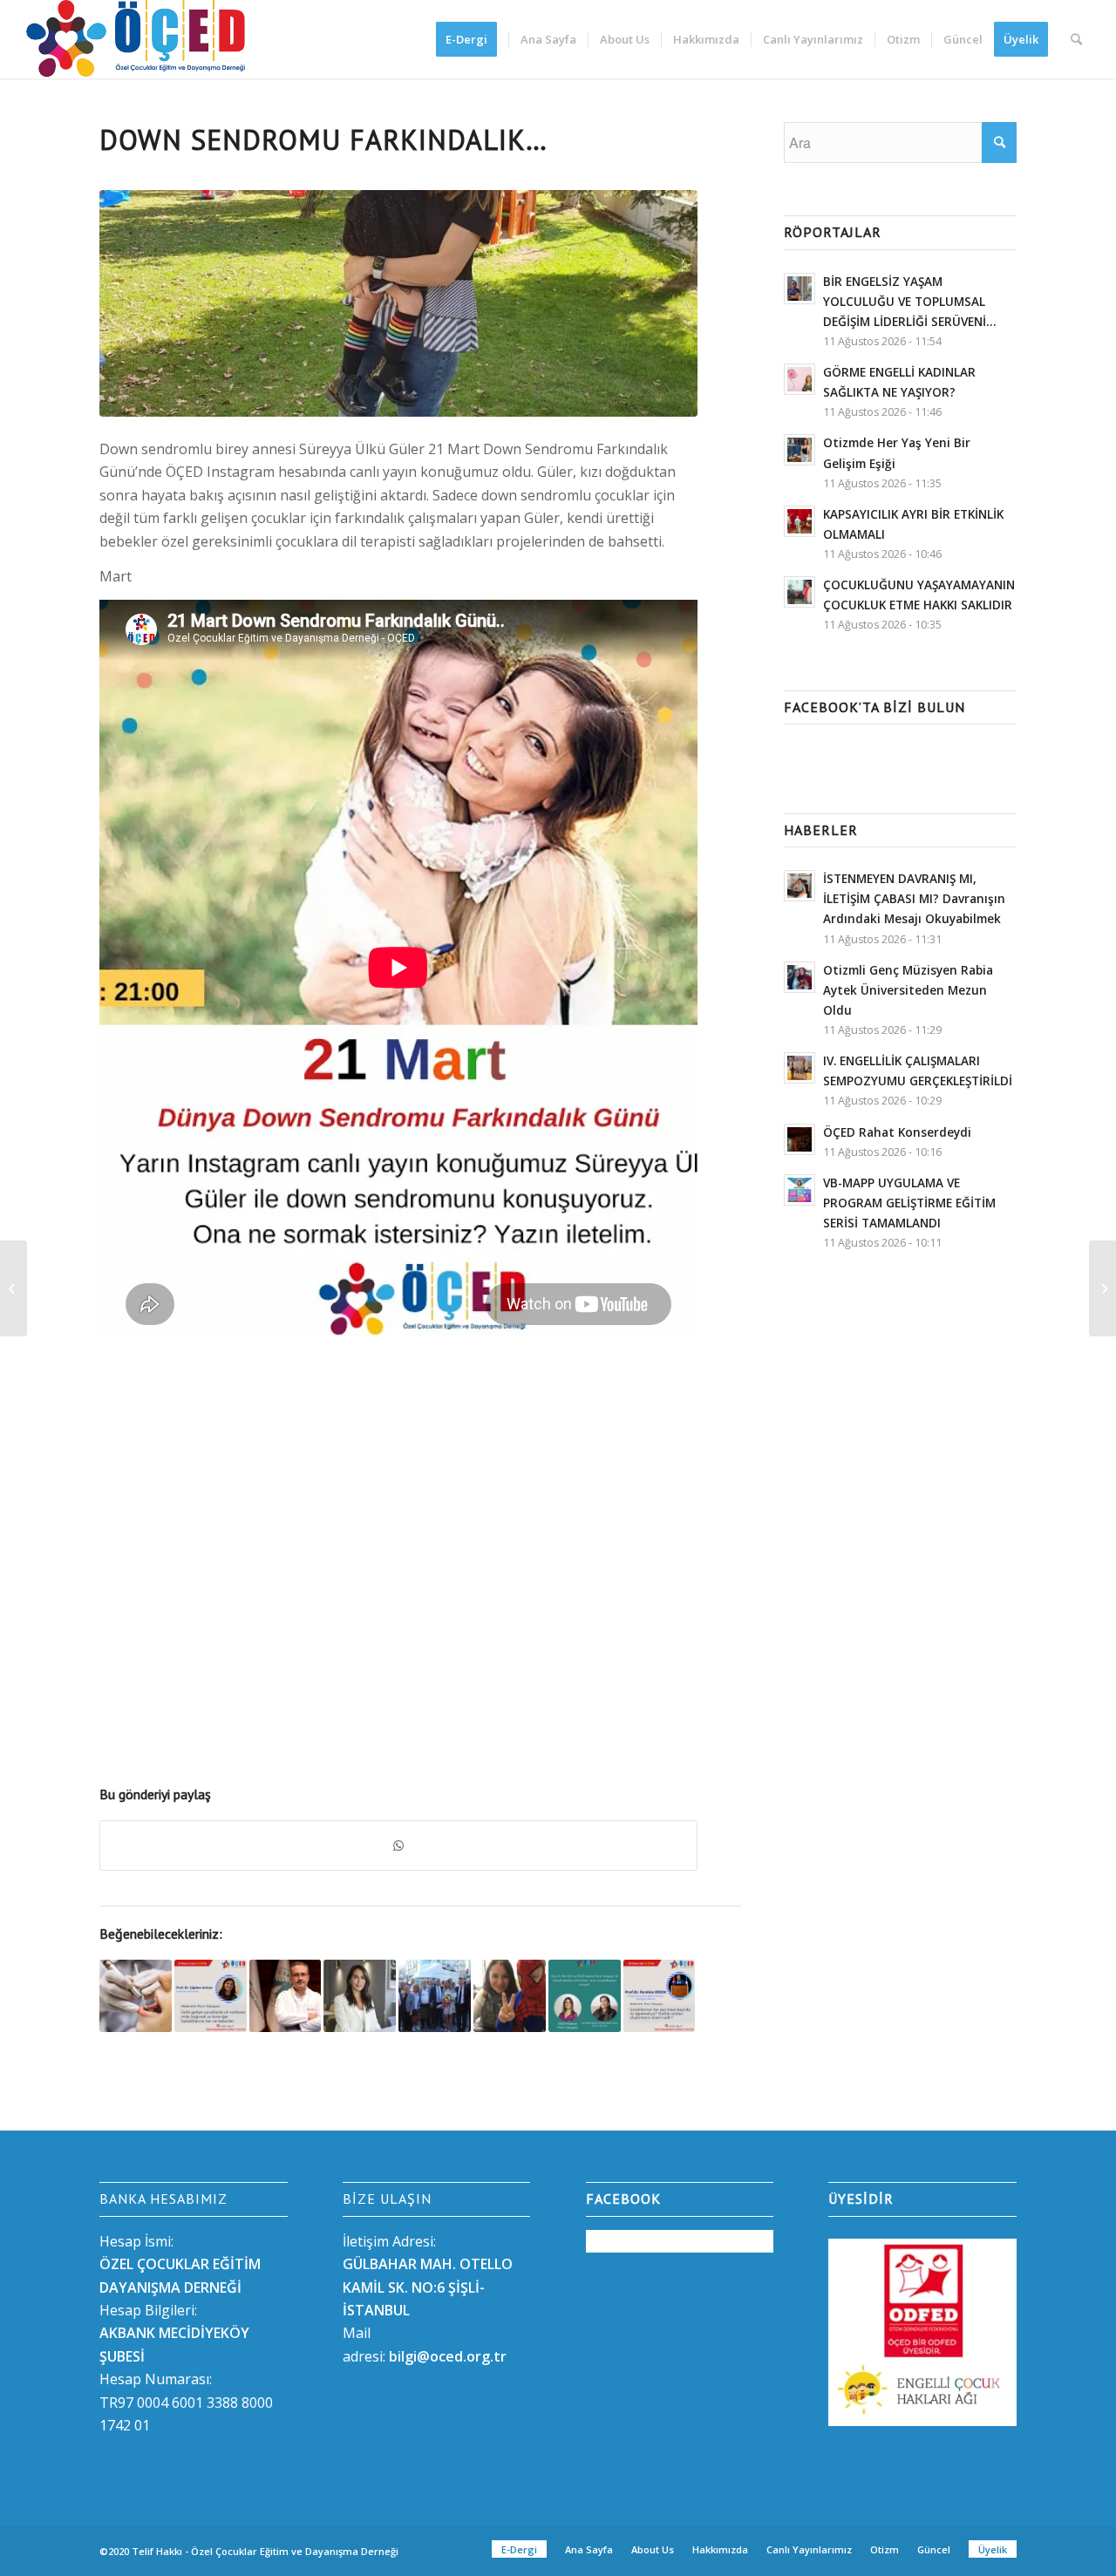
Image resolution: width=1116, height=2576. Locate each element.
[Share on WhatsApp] (398, 1845)
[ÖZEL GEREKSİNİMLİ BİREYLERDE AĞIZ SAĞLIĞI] (136, 1996)
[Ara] (1076, 39)
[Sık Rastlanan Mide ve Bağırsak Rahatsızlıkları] (211, 1996)
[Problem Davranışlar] (1102, 1288)
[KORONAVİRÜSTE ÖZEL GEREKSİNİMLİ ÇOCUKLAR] (510, 1996)
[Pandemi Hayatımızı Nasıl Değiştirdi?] (14, 1288)
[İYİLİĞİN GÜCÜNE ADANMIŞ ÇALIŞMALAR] (360, 1996)
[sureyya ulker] (398, 304)
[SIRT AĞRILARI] (286, 1996)
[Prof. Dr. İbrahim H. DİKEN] (660, 1996)
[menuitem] (472, 39)
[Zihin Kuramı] (585, 1996)
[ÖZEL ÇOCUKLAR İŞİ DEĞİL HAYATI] (435, 1996)
